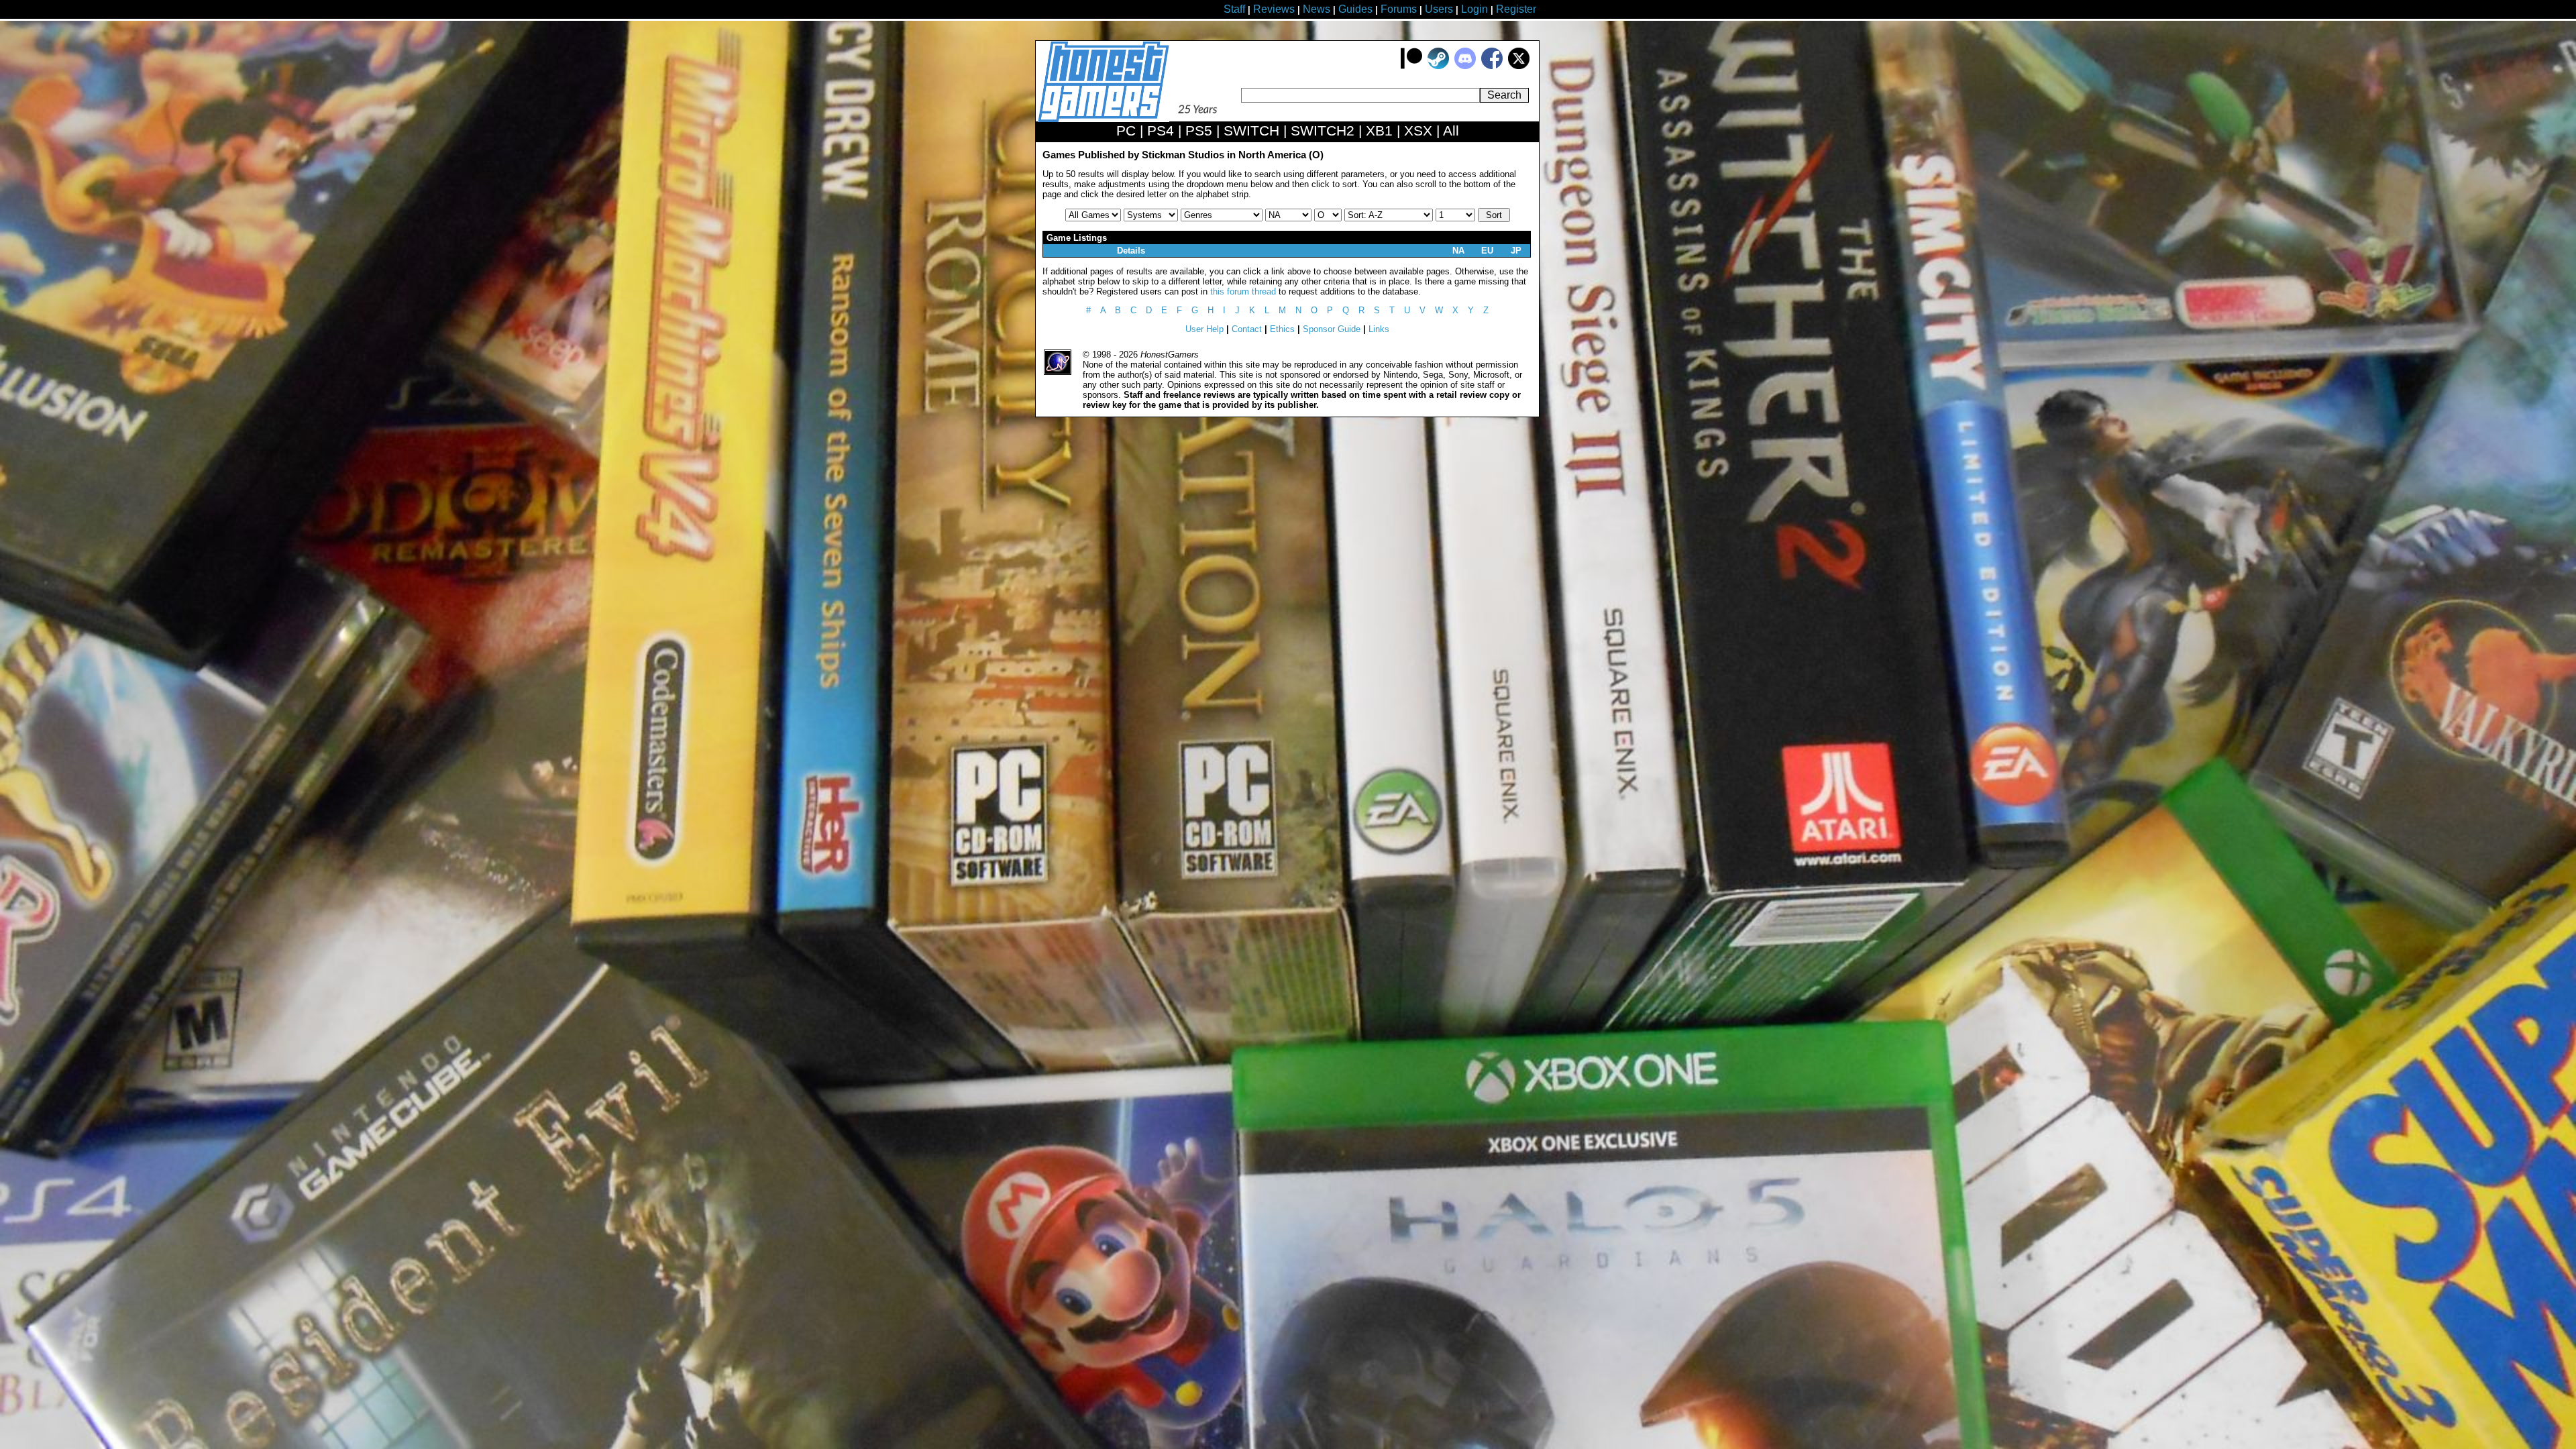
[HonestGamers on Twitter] (1519, 66)
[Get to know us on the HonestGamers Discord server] (1465, 66)
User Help (1204, 329)
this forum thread (1243, 291)
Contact (1247, 329)
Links (1379, 329)
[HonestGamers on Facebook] (1492, 66)
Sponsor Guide (1332, 329)
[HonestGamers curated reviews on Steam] (1438, 66)
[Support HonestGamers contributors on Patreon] (1411, 66)
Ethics (1282, 329)
